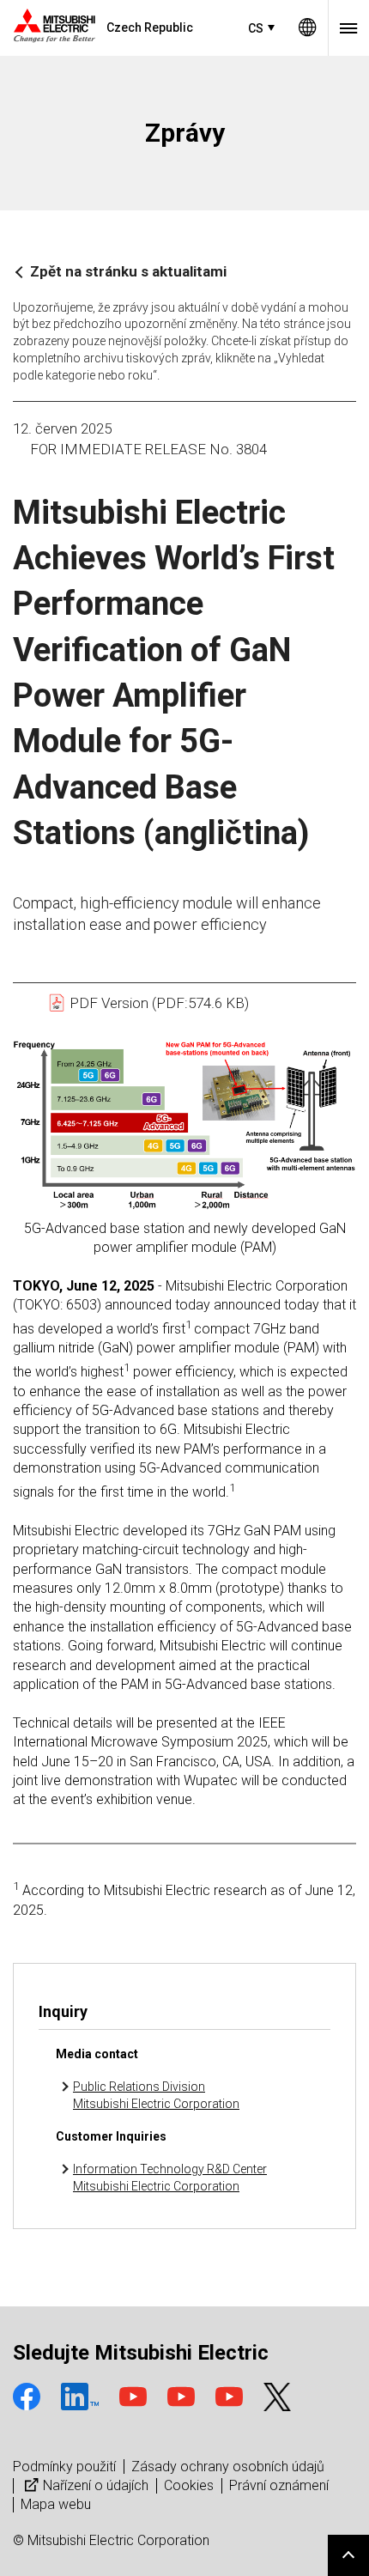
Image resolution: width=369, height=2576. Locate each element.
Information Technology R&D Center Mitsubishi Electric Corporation (170, 2178)
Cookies (189, 2485)
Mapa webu (56, 2504)
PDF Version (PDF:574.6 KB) (157, 1003)
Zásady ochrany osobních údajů (228, 2467)
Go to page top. (348, 2555)
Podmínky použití (64, 2467)
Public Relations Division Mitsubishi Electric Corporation (156, 2095)
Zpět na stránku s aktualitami (128, 271)
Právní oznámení (279, 2485)
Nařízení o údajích (96, 2485)
